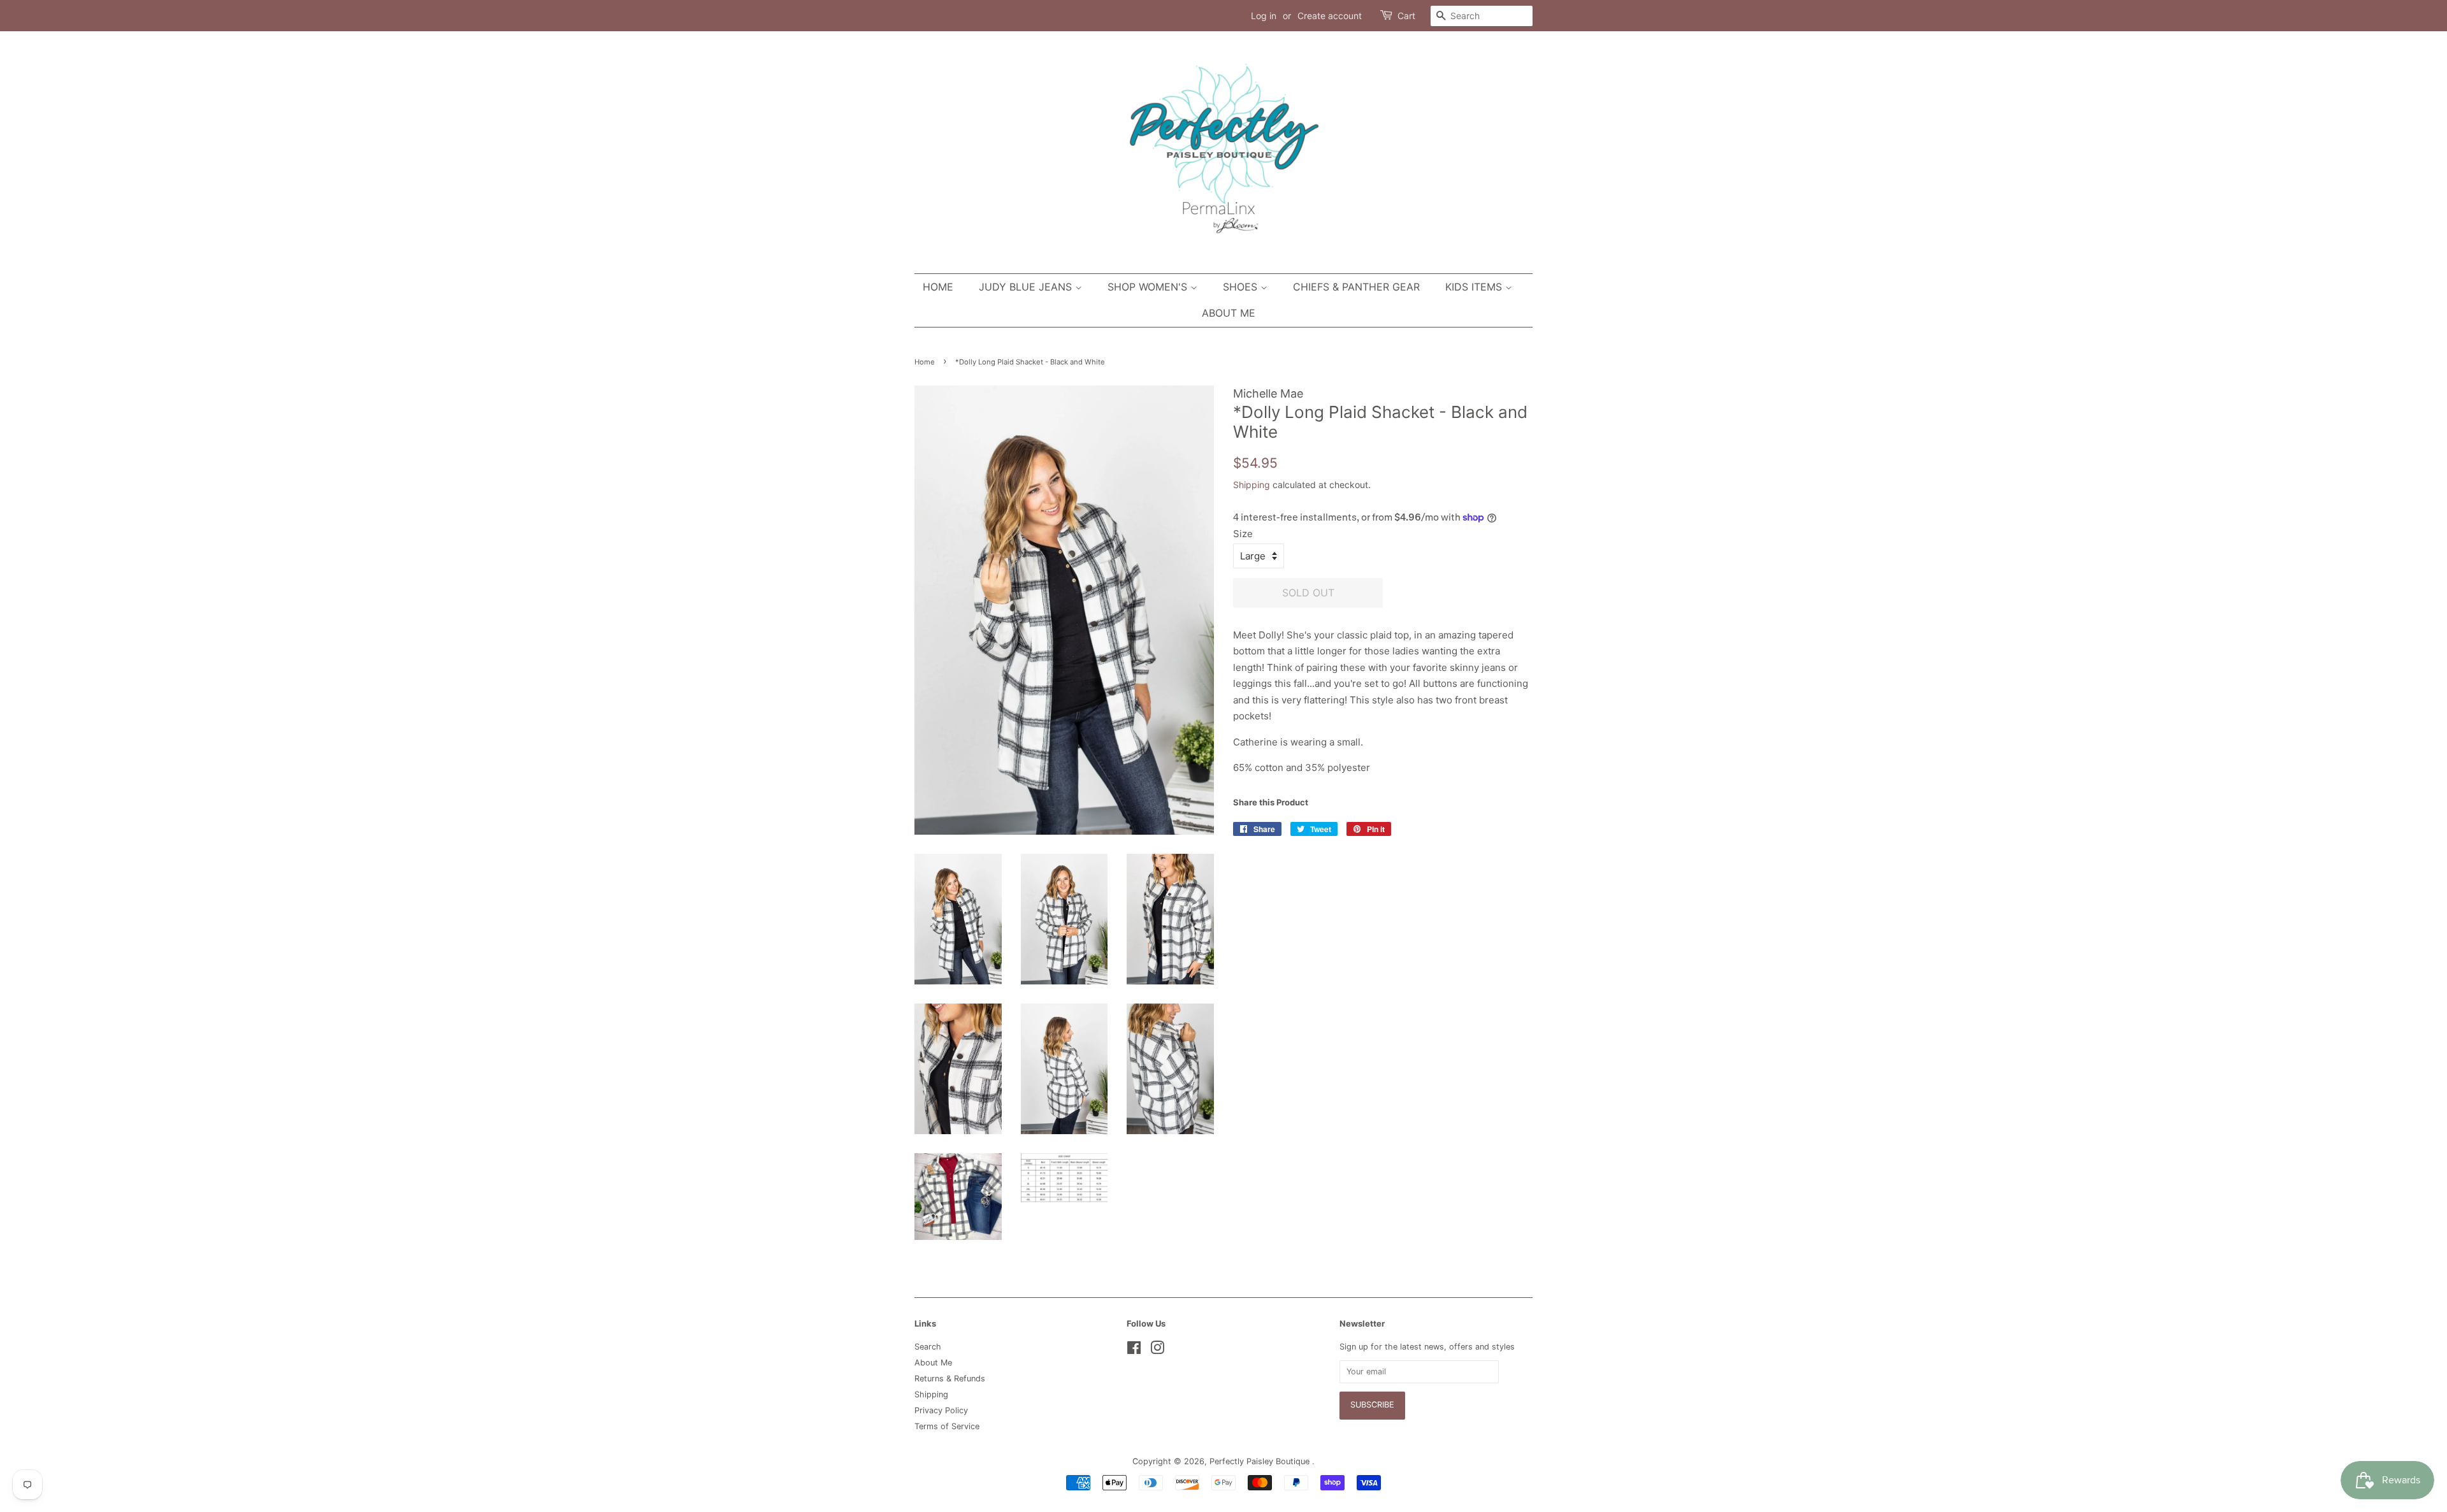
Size (1243, 534)
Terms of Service (947, 1426)
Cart (1406, 16)
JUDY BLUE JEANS (1027, 287)
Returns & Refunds (950, 1379)
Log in (1264, 16)
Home (938, 287)
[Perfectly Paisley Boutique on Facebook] (1134, 1350)
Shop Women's (1149, 287)
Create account (1330, 16)
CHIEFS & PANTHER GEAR (1356, 287)
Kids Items (1475, 287)
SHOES (1242, 287)
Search (928, 1347)
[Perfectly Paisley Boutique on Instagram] (1157, 1350)
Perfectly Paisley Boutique (1261, 1461)
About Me (1229, 313)
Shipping (1252, 485)
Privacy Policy (941, 1410)
